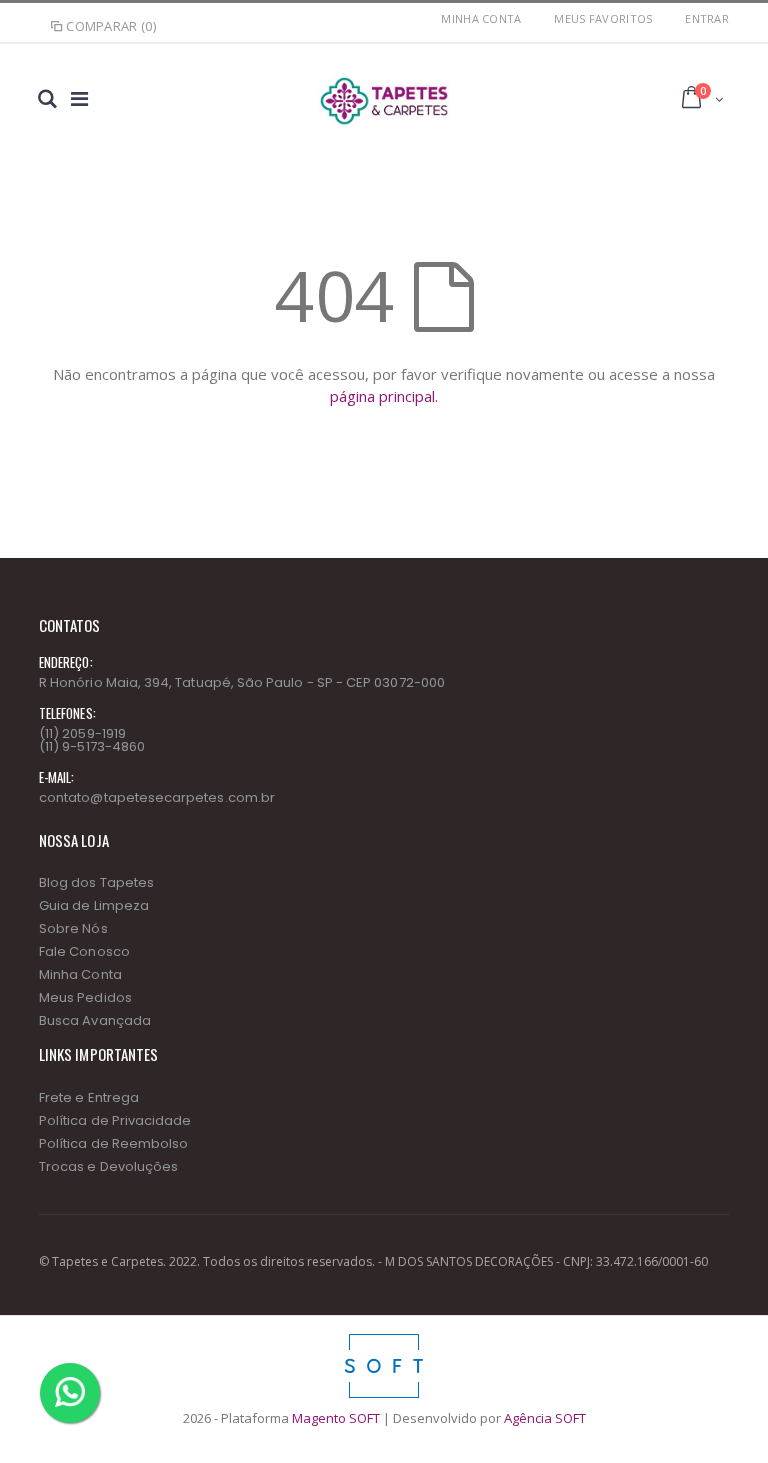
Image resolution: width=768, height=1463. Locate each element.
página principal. (384, 396)
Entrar (707, 18)
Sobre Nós (73, 928)
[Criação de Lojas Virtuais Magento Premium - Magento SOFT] (384, 1339)
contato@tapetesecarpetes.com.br (157, 797)
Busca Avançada (95, 1020)
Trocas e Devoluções (108, 1166)
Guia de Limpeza (94, 905)
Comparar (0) (111, 26)
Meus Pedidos (85, 997)
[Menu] (79, 98)
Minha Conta (481, 18)
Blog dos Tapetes (96, 882)
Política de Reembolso (113, 1143)
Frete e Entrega (89, 1097)
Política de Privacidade (115, 1120)
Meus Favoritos (603, 18)
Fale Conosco (84, 951)
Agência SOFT (545, 1418)
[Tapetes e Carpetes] (383, 101)
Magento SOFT (336, 1418)
